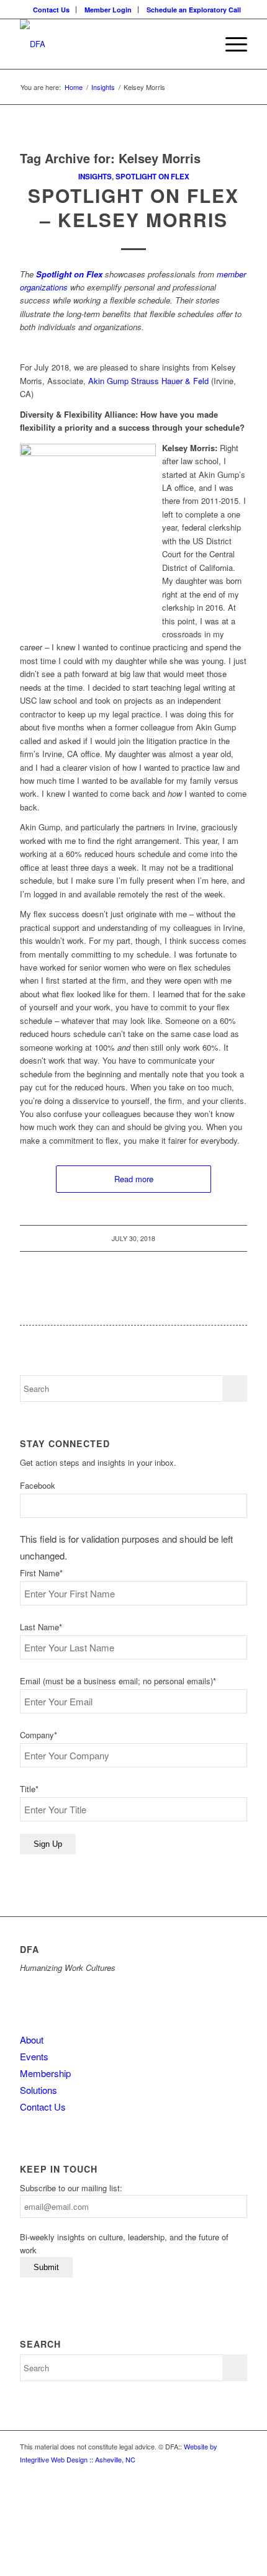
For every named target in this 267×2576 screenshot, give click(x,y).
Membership (45, 2073)
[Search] (201, 44)
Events (34, 2056)
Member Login (108, 10)
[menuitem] (52, 10)
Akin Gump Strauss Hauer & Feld (148, 381)
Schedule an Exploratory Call (194, 10)
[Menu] (230, 44)
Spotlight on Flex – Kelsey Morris (133, 207)
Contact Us (51, 10)
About (32, 2040)
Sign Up (48, 1844)
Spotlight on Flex (152, 177)
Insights (95, 177)
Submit (46, 2267)
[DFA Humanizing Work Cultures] (111, 44)
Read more (134, 1179)
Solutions (38, 2090)
